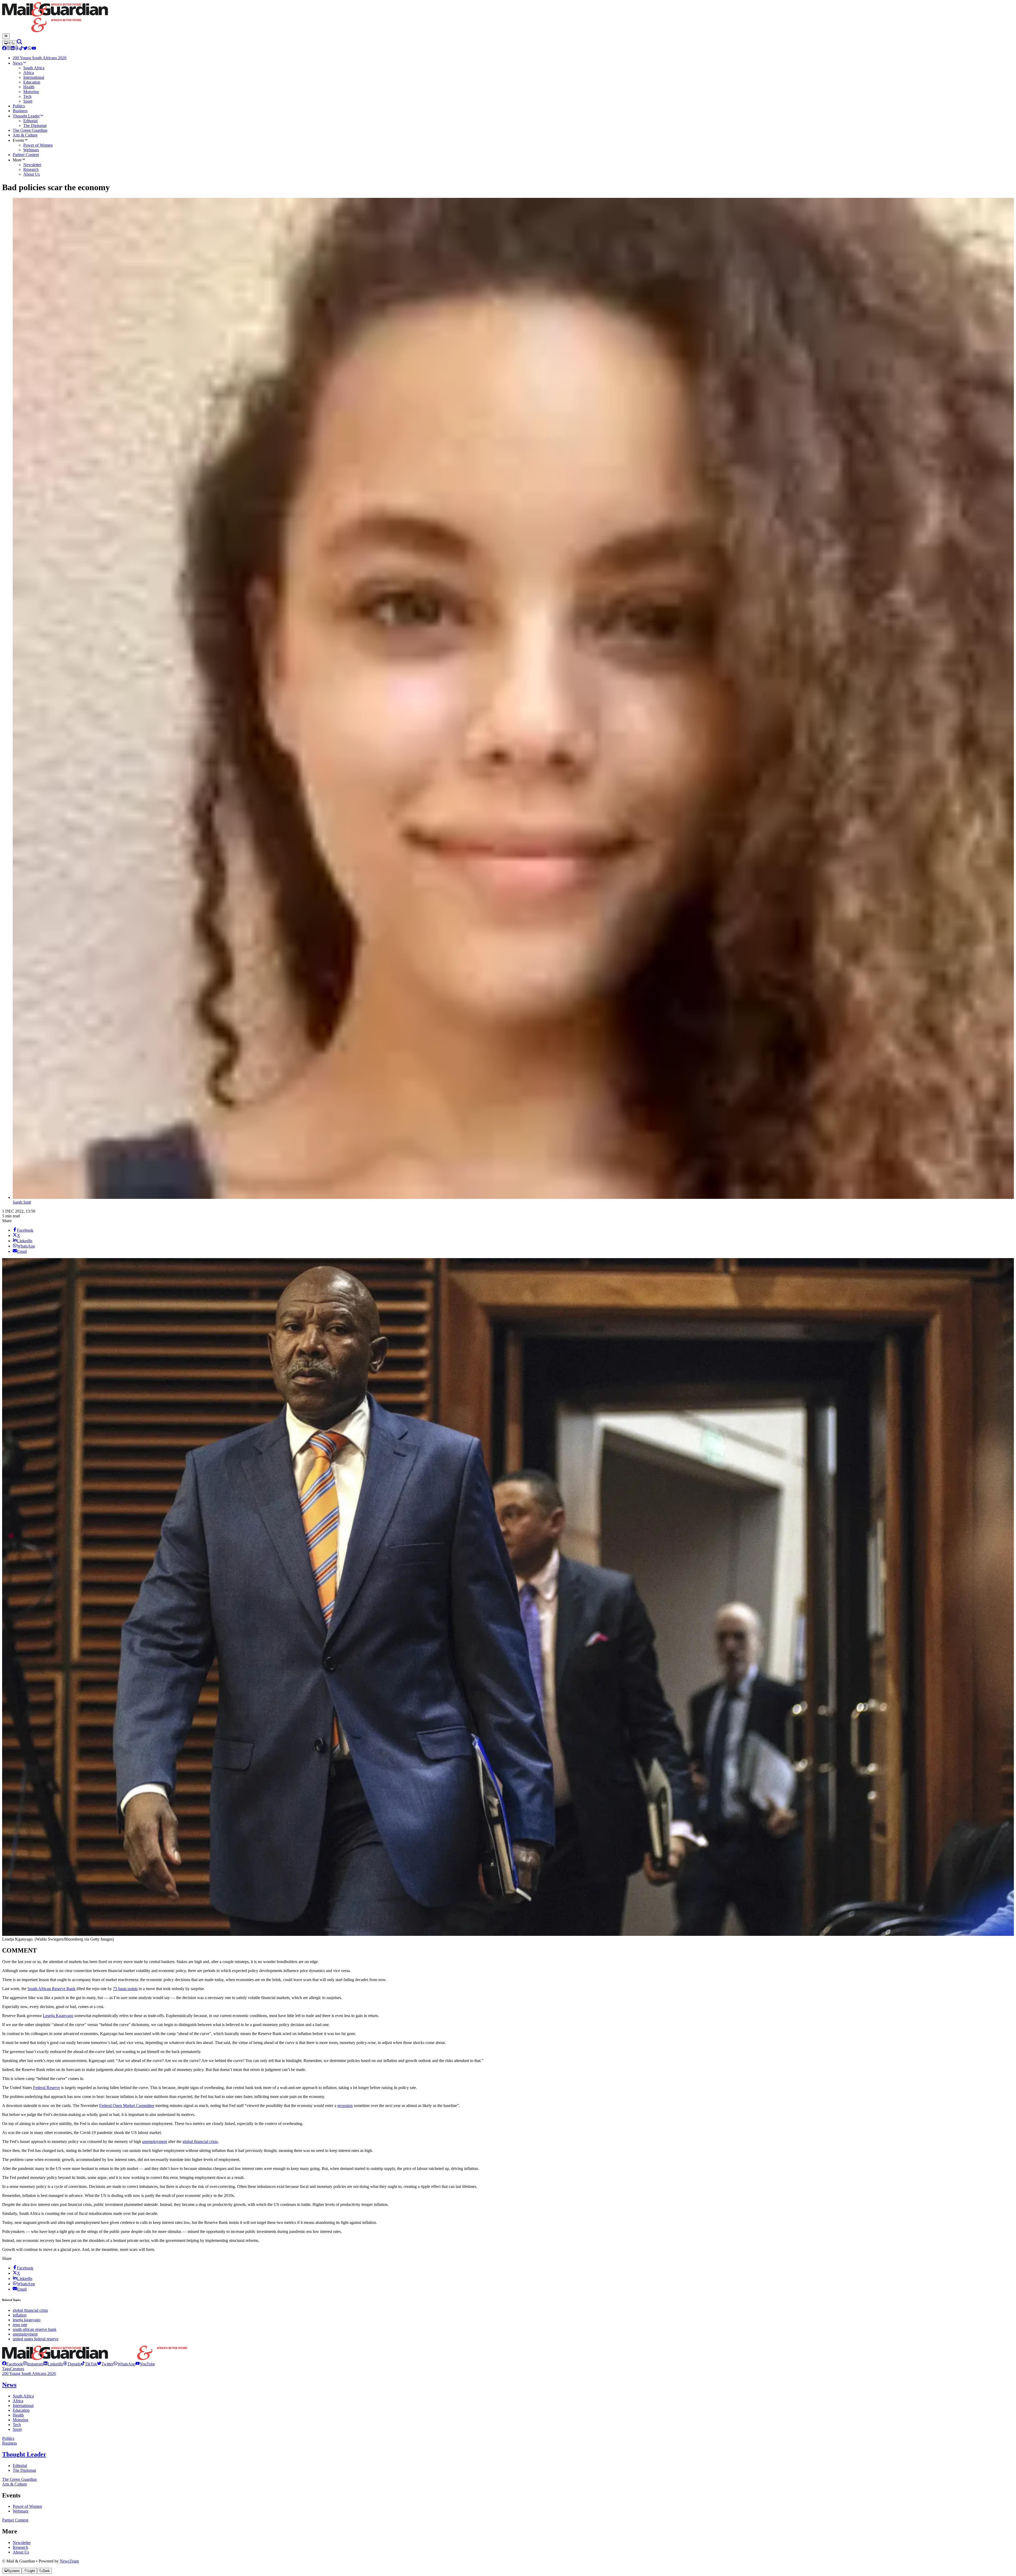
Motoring (21, 2420)
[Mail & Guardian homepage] (508, 18)
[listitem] (12, 2364)
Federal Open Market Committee (127, 2106)
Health (18, 2415)
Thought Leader (24, 2454)
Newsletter (22, 2543)
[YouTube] (34, 49)
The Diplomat (24, 2470)
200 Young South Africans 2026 (29, 2374)
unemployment (155, 2142)
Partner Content (15, 2520)
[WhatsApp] (30, 49)
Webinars (21, 2511)
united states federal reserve (36, 2339)
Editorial (20, 2466)
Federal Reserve (47, 2088)
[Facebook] (4, 49)
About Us (21, 2552)
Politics (8, 2438)
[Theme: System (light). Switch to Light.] (10, 43)
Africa (18, 2401)
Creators (17, 2369)
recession (345, 2106)
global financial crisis (200, 2142)
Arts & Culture (15, 2484)
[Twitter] (25, 49)
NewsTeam (69, 2561)
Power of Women (27, 2506)
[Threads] (17, 49)
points (132, 1989)
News (9, 2385)
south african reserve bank (35, 2329)
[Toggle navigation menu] (6, 36)
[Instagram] (8, 49)
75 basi (119, 1989)
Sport (17, 2429)
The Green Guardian (19, 2479)
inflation (20, 2315)
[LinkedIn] (13, 49)
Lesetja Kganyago (58, 2016)
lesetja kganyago (27, 2320)
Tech (17, 2425)
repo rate (20, 2325)
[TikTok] (21, 49)
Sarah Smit (22, 1202)
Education (21, 2410)
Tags (6, 2369)
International (23, 2406)
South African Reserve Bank (51, 1989)
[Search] (20, 43)
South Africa (23, 2396)
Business (10, 2443)
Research (20, 2547)
